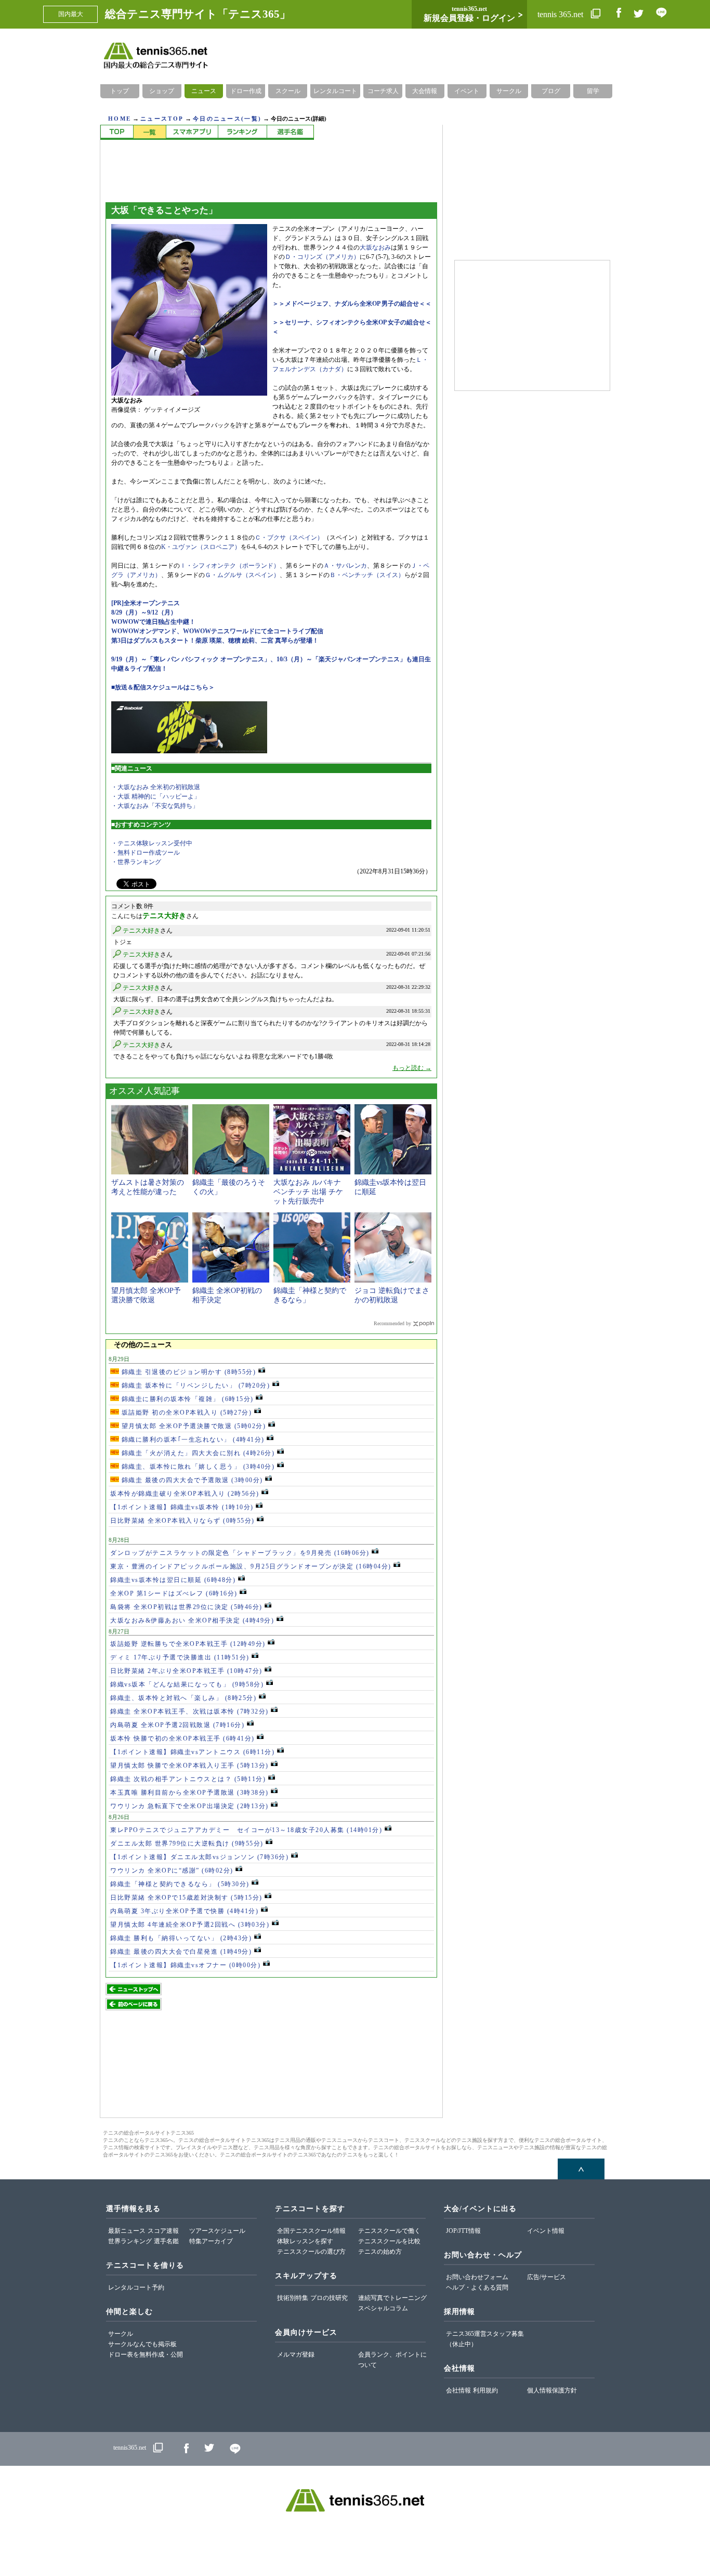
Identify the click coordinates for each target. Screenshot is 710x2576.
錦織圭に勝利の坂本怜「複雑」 (186, 1399)
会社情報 (458, 2390)
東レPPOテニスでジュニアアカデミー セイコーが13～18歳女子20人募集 (246, 1830)
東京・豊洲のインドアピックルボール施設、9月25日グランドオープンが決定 (251, 1566)
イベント (467, 91)
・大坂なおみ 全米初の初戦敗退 (156, 787)
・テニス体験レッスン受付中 (152, 843)
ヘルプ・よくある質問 (477, 2287)
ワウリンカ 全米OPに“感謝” (172, 1871)
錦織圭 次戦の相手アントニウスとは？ (188, 1779)
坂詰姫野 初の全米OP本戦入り (185, 1413)
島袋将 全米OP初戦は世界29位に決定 (186, 1607)
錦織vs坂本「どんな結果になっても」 (187, 1684)
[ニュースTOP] (117, 132)
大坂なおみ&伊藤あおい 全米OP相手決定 (192, 1620)
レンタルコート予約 (136, 2287)
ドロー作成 (246, 91)
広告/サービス (547, 2277)
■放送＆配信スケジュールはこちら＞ (163, 687)
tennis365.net (130, 2448)
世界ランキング (130, 2241)
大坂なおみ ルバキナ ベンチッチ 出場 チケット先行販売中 (308, 1192)
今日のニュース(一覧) (227, 119)
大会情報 (425, 91)
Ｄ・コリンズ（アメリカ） (322, 257)
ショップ (162, 91)
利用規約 (485, 2390)
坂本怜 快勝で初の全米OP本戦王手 (182, 1738)
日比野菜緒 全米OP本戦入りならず (182, 1521)
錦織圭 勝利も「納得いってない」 (181, 1938)
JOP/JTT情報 (463, 2231)
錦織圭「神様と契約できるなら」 (180, 1884)
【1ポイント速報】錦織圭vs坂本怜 (182, 1507)
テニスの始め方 (380, 2252)
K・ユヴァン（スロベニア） (201, 547)
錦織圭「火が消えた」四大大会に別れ (197, 1453)
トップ (120, 91)
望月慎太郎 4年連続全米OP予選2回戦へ (190, 1925)
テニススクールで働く (389, 2231)
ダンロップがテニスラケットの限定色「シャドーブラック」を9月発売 (240, 1553)
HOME (120, 119)
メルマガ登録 (296, 2355)
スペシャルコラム (383, 2308)
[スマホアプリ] (192, 132)
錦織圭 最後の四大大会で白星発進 (181, 1952)
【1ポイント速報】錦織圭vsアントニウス (192, 1752)
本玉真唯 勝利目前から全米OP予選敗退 (189, 1793)
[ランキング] (242, 132)
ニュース (204, 91)
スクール (288, 91)
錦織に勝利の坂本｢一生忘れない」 (192, 1440)
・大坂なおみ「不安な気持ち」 (155, 806)
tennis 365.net (561, 14)
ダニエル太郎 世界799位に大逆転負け (187, 1843)
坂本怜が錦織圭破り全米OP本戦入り (185, 1494)
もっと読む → (412, 1068)
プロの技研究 (329, 2298)
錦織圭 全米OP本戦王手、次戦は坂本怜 (189, 1711)
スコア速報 (163, 2231)
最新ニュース (127, 2231)
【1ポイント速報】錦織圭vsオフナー (185, 1965)
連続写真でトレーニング (392, 2298)
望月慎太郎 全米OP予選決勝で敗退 (192, 1426)
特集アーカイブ (211, 2241)
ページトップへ (581, 2169)
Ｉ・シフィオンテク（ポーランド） (230, 566)
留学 (593, 91)
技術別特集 (293, 2298)
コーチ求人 (383, 91)
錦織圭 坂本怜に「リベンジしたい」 (194, 1385)
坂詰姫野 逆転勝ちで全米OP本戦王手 (188, 1644)
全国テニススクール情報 (311, 2231)
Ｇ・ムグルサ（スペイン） (242, 575)
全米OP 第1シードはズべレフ (174, 1593)
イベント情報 (546, 2231)
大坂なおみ (375, 247)
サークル (509, 91)
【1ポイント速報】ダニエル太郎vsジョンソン (199, 1857)
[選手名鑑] (290, 132)
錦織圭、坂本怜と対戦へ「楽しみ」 (183, 1698)
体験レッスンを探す (305, 2241)
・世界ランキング (136, 862)
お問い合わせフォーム (477, 2277)
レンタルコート (335, 91)
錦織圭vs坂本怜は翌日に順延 (173, 1580)
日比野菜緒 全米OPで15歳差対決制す (186, 1898)
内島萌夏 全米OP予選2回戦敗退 (177, 1725)
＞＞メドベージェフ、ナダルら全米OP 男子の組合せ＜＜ (352, 304)
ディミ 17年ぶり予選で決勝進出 (180, 1657)
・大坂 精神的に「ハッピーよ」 (156, 796)
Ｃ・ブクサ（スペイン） (289, 538)
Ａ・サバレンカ (345, 566)
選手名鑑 (166, 2241)
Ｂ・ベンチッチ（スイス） (367, 575)
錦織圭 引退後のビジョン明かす (187, 1372)
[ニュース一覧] (149, 132)
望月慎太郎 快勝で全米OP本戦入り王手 (189, 1766)
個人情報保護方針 (552, 2390)
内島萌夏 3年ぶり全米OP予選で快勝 (184, 1911)
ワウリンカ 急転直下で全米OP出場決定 (189, 1806)
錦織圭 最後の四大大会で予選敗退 (191, 1480)
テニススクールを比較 (389, 2241)
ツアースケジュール (217, 2231)
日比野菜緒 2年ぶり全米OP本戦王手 (186, 1671)
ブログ (551, 91)
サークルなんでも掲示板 (142, 2344)
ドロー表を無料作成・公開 (146, 2355)
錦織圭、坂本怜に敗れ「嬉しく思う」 (197, 1467)
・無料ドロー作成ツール (146, 853)
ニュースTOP (162, 119)
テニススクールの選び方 (311, 2252)
